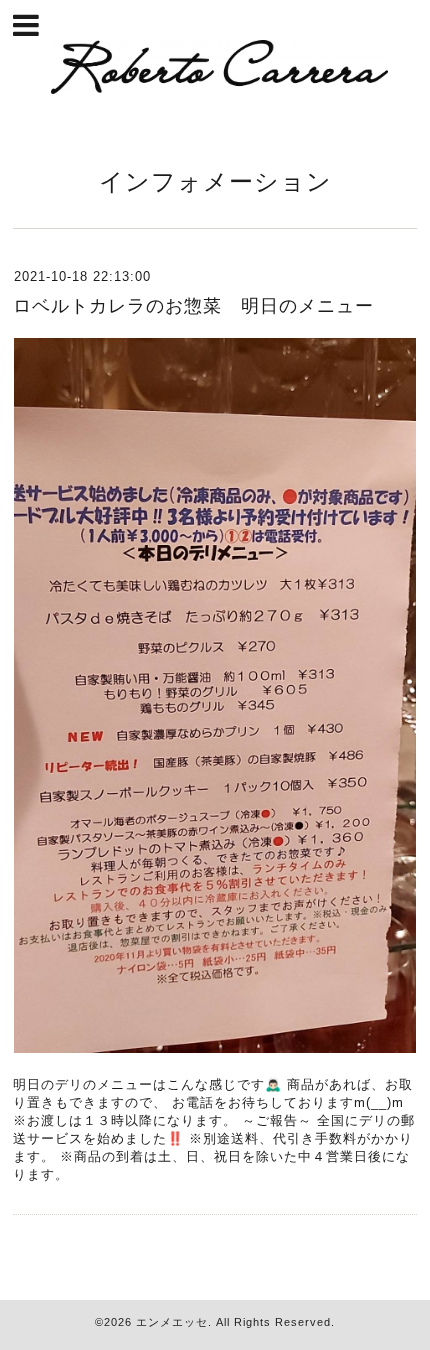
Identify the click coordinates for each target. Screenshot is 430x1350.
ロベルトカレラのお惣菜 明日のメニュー (193, 306)
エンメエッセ (172, 1322)
